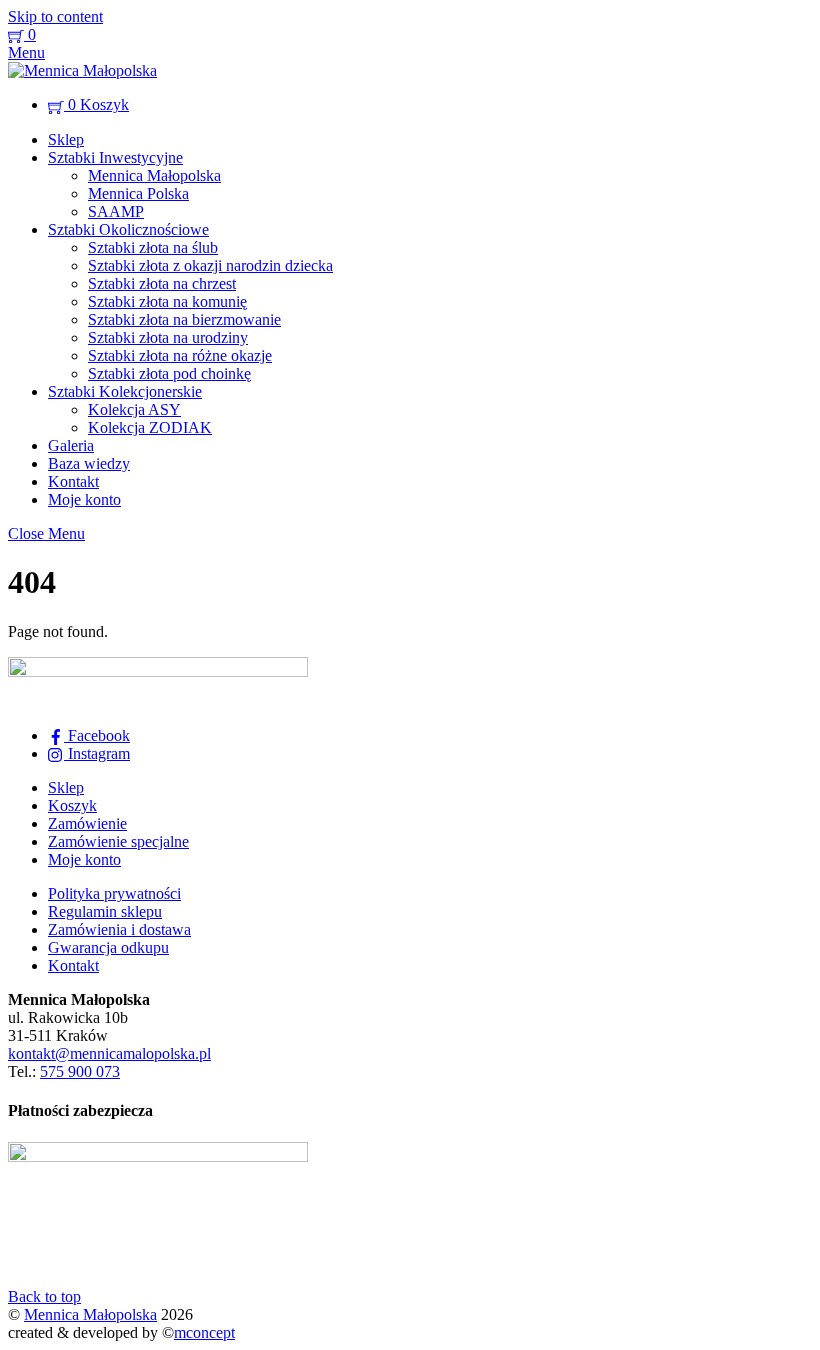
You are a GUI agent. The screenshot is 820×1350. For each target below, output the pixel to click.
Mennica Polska (138, 193)
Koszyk (72, 805)
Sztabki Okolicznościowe (128, 229)
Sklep (66, 139)
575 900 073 (80, 1071)
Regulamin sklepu (105, 911)
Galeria (71, 445)
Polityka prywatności (114, 893)
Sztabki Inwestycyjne (115, 157)
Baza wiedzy (89, 463)
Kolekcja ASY (134, 409)
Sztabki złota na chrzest (162, 283)
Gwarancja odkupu (108, 947)
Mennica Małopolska (154, 175)
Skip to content (55, 16)
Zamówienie (87, 823)
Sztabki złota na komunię (167, 301)
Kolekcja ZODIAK (150, 427)
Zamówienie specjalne (118, 841)
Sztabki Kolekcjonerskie (125, 391)
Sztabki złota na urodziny (168, 337)
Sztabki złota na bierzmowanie (184, 319)
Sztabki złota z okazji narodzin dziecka (210, 265)
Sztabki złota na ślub (153, 247)
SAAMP (116, 211)
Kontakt (73, 481)
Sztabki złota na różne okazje (180, 355)
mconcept (204, 1332)
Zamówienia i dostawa (119, 929)
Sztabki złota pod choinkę (169, 373)
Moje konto (84, 499)
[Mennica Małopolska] (82, 70)
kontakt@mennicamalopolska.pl (109, 1053)
